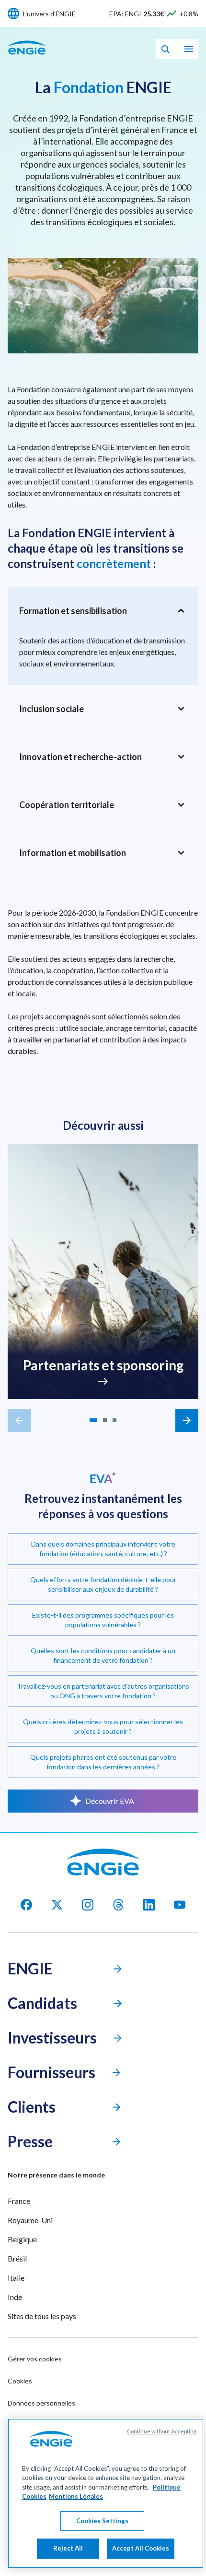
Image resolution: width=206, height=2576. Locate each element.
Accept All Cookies (141, 2548)
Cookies (20, 2381)
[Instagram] (88, 1905)
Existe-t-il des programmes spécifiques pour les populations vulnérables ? (103, 1620)
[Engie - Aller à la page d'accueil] (27, 58)
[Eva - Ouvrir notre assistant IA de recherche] (165, 49)
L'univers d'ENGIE (49, 14)
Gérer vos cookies (35, 2359)
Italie (16, 2278)
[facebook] (26, 1905)
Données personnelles (41, 2403)
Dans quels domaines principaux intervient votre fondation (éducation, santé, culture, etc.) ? (103, 1549)
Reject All (68, 2548)
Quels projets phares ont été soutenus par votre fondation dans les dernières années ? (103, 1762)
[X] (57, 1905)
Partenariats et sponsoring (103, 1365)
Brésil (17, 2258)
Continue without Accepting (162, 2431)
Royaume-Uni (30, 2220)
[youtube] (180, 1905)
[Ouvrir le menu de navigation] (189, 49)
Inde (15, 2297)
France (19, 2201)
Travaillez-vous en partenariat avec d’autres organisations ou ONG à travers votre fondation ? (103, 1691)
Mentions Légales (76, 2496)
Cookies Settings (102, 2521)
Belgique (22, 2239)
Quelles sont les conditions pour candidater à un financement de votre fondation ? (103, 1655)
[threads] (118, 1905)
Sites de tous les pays (42, 2316)
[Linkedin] (149, 1905)
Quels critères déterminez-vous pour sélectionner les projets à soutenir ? (103, 1726)
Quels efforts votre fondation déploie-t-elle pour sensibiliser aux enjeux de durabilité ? (103, 1584)
